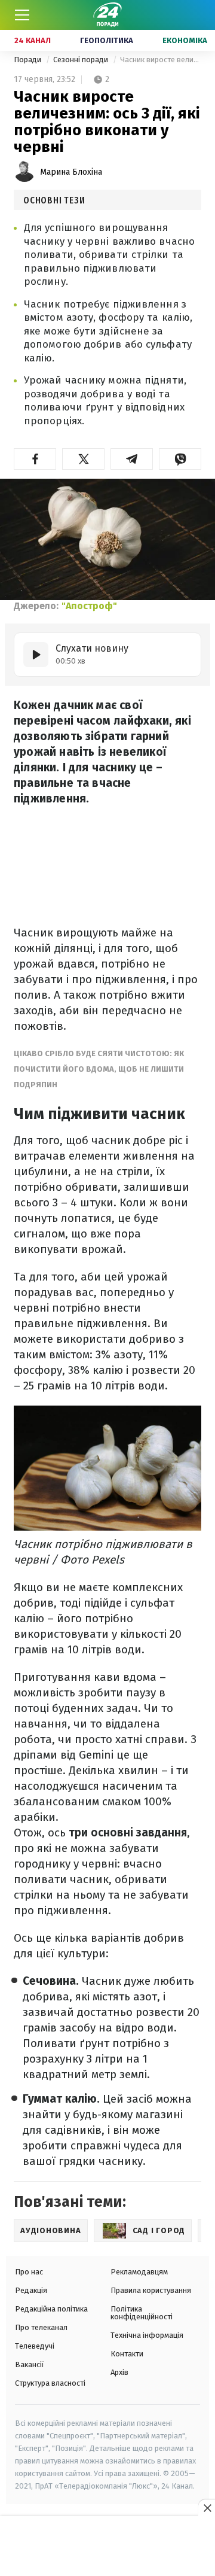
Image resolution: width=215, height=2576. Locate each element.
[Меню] (22, 15)
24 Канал (33, 40)
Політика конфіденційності (142, 2313)
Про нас (29, 2272)
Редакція (31, 2290)
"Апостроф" (89, 606)
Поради (28, 60)
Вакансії (30, 2364)
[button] (35, 459)
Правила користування (151, 2290)
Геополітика (107, 40)
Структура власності (50, 2383)
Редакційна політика (51, 2309)
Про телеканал (41, 2327)
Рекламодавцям (139, 2272)
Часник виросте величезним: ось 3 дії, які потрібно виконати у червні (161, 60)
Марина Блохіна (71, 172)
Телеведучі (35, 2346)
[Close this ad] (207, 2508)
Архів (119, 2372)
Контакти (127, 2354)
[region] (107, 2547)
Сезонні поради (82, 60)
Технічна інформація (147, 2335)
